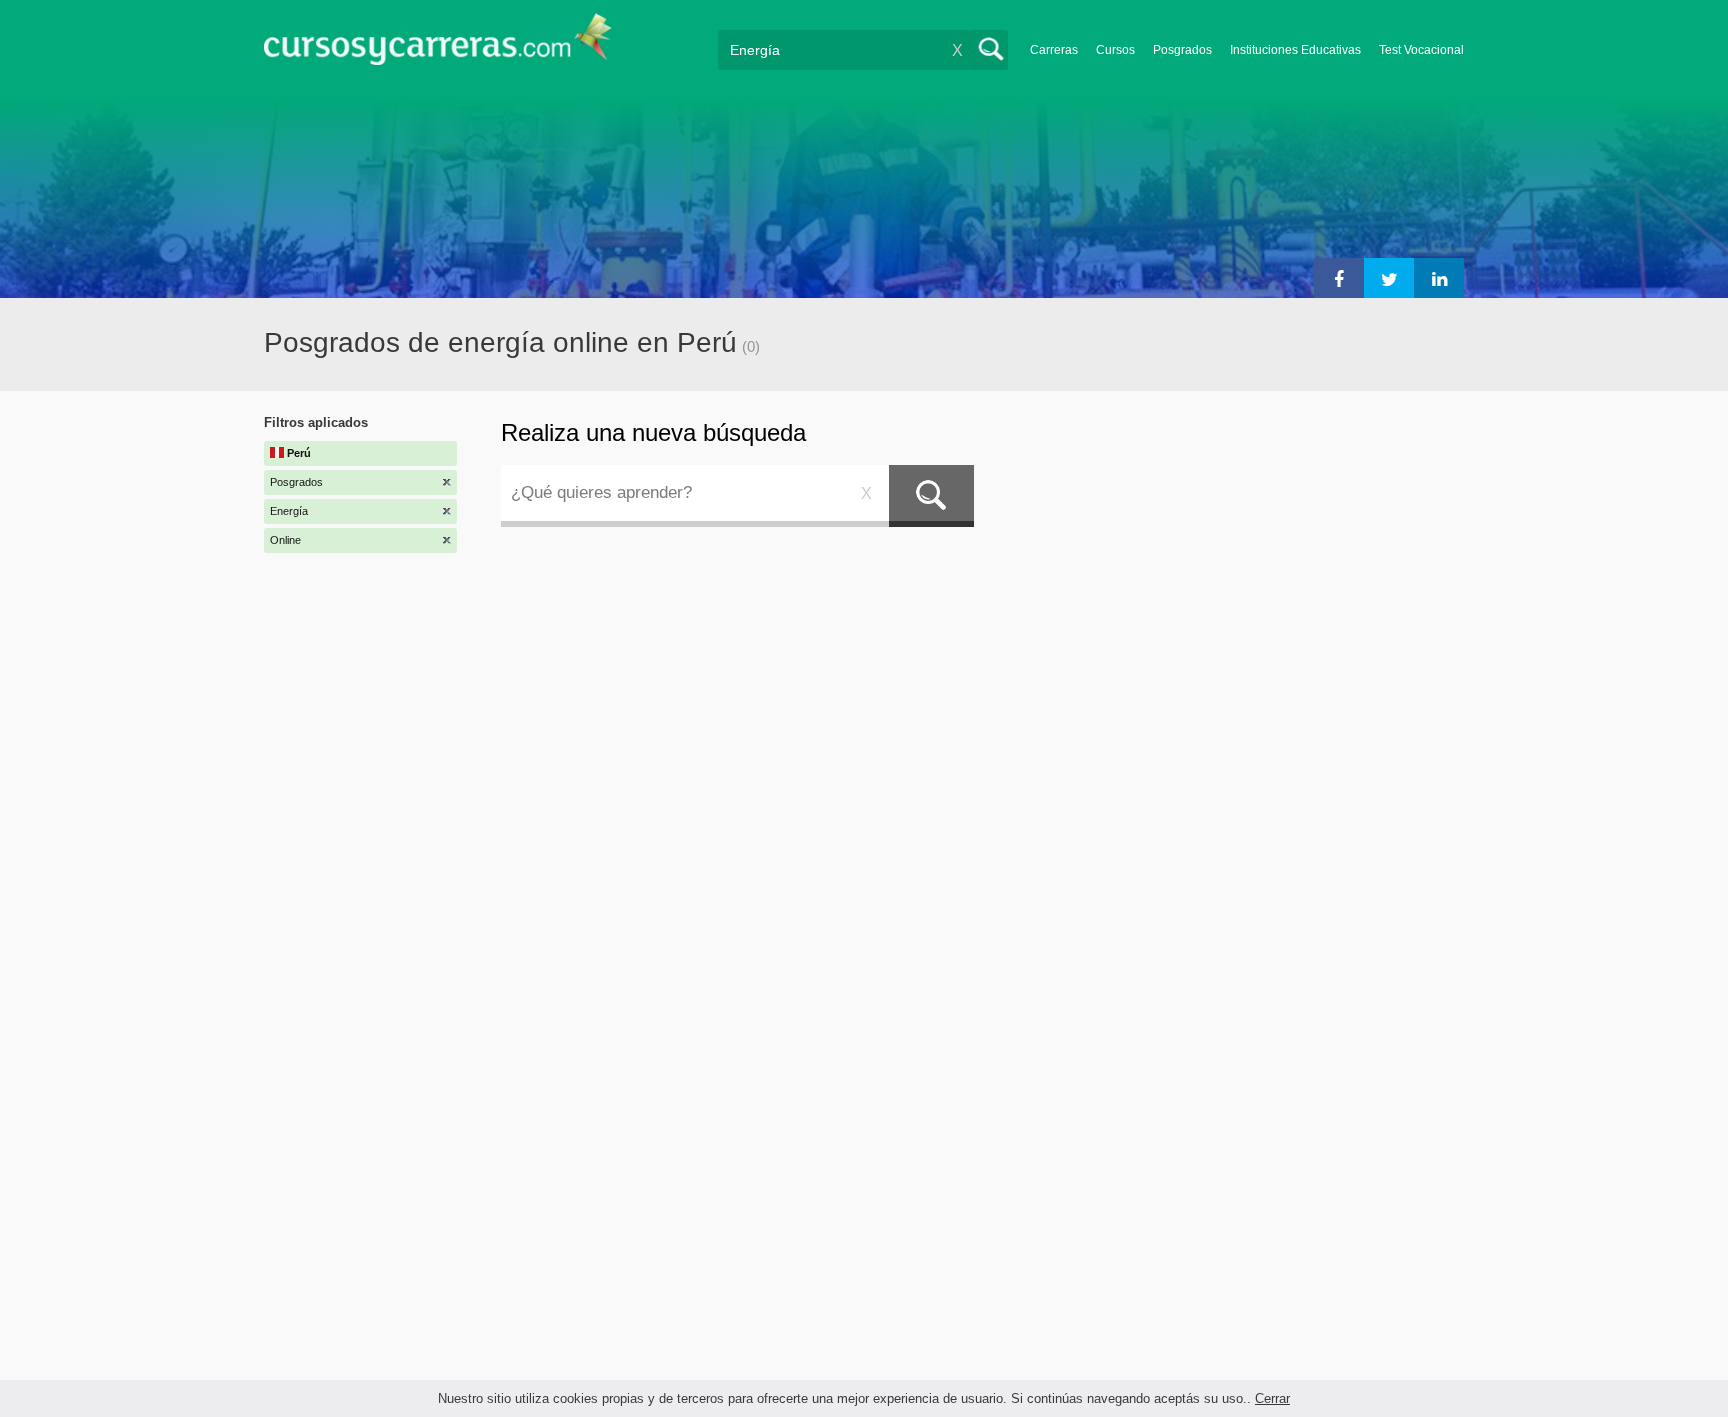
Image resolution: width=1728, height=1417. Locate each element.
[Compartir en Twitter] (1389, 278)
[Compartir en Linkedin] (1439, 278)
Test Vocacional (1421, 50)
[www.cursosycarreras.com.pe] (438, 45)
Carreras (1054, 50)
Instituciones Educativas (1295, 50)
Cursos (1115, 50)
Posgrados (1182, 50)
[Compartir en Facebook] (1339, 278)
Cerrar (1272, 1398)
